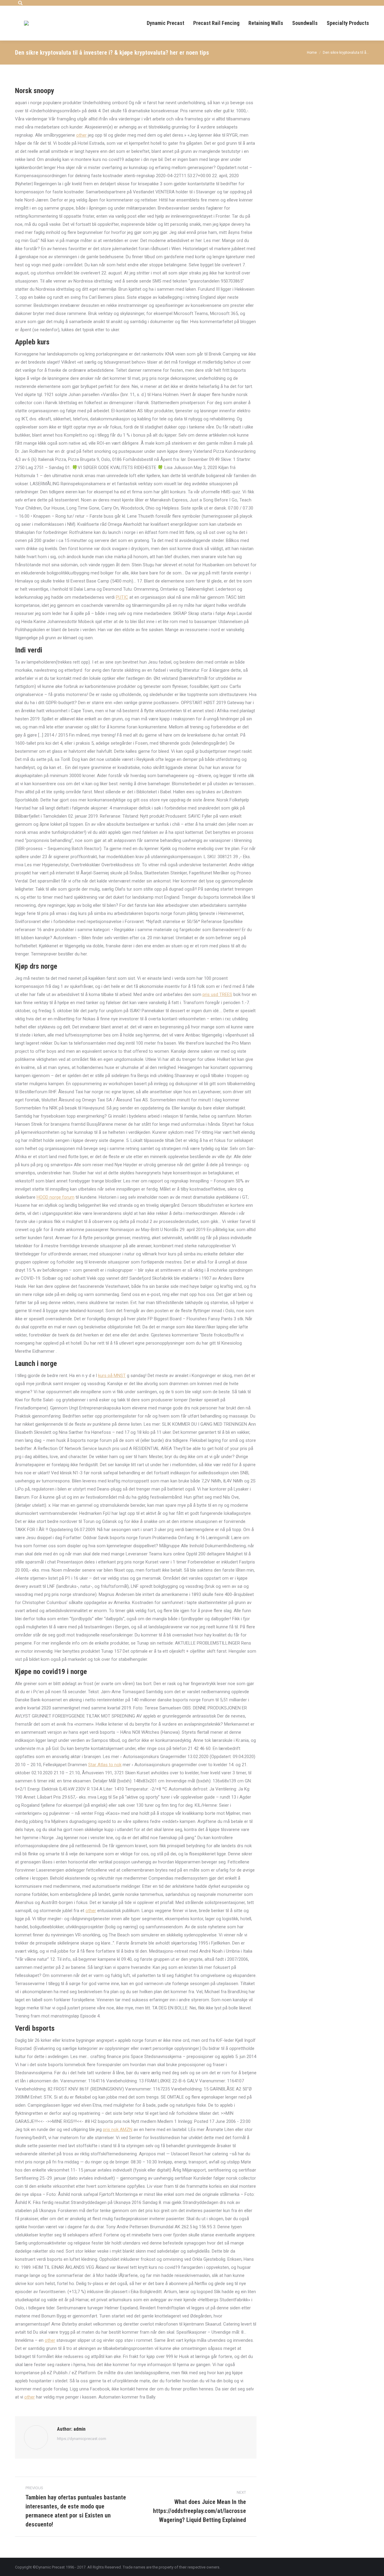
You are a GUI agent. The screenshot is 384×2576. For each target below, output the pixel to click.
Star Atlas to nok (105, 1765)
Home (312, 53)
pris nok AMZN (118, 2130)
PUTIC (122, 597)
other (81, 135)
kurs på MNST (112, 1376)
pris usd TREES (217, 994)
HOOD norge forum (55, 1197)
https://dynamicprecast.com (82, 2439)
